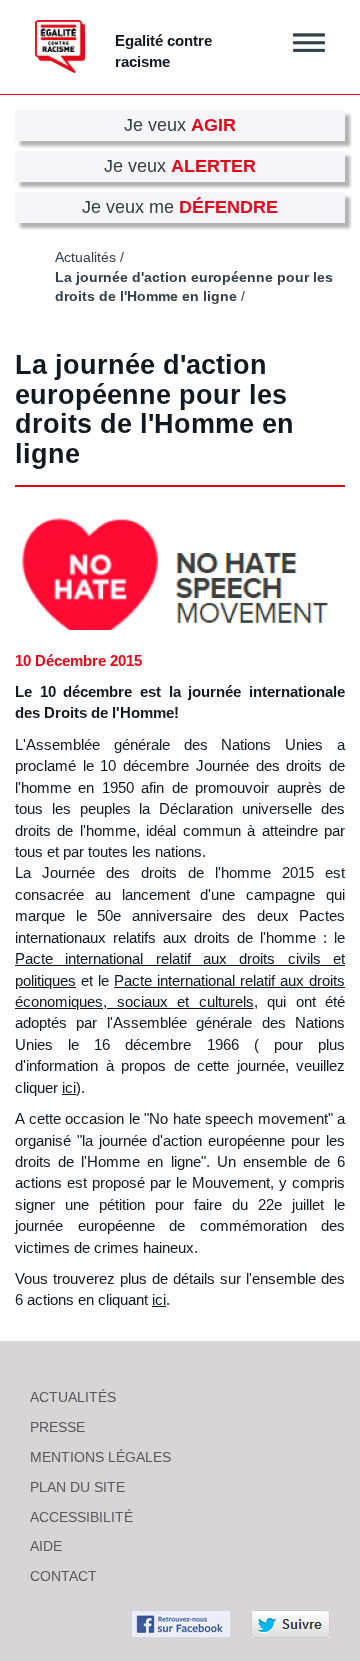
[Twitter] (290, 1623)
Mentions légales (100, 1457)
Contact (63, 1576)
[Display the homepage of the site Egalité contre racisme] (60, 46)
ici (69, 1087)
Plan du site (77, 1487)
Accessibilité (81, 1517)
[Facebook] (181, 1623)
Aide (46, 1546)
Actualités (85, 257)
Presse (57, 1427)
